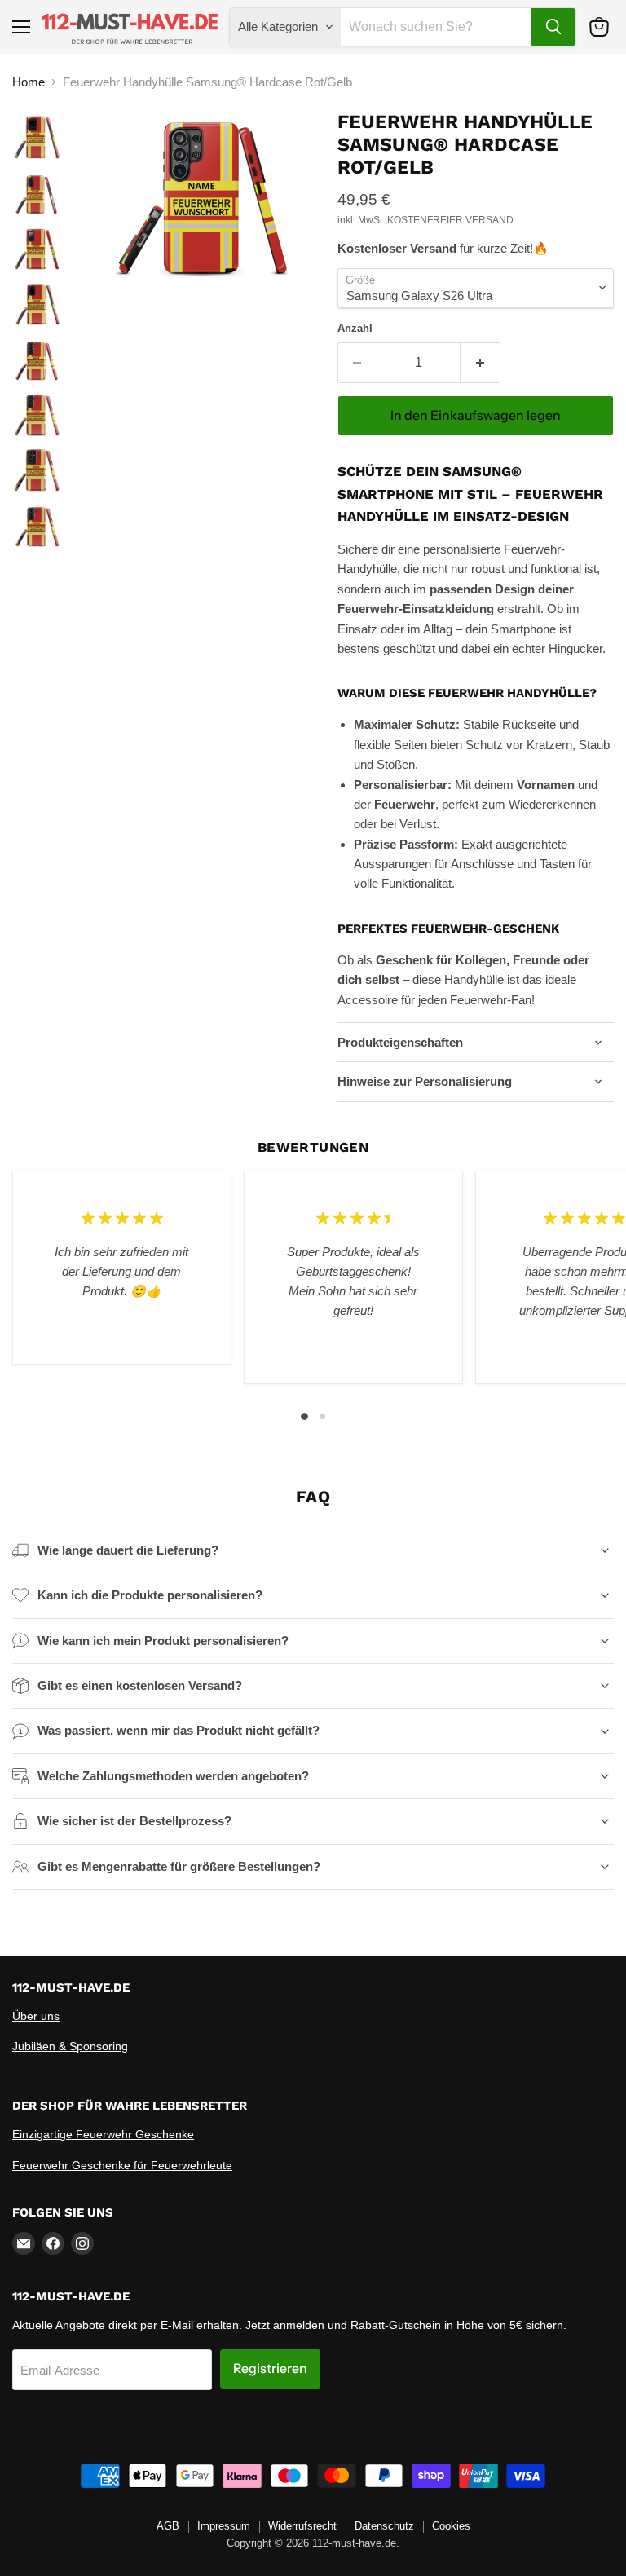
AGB (168, 2526)
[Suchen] (553, 27)
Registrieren (270, 2369)
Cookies (451, 2526)
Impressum (224, 2526)
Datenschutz (384, 2526)
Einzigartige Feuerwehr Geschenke (103, 2134)
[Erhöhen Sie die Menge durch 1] (481, 363)
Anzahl (355, 328)
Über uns (36, 2016)
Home (29, 82)
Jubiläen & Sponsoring (70, 2046)
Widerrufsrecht (302, 2526)
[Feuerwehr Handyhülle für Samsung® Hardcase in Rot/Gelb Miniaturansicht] (37, 139)
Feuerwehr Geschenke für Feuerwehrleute (122, 2165)
